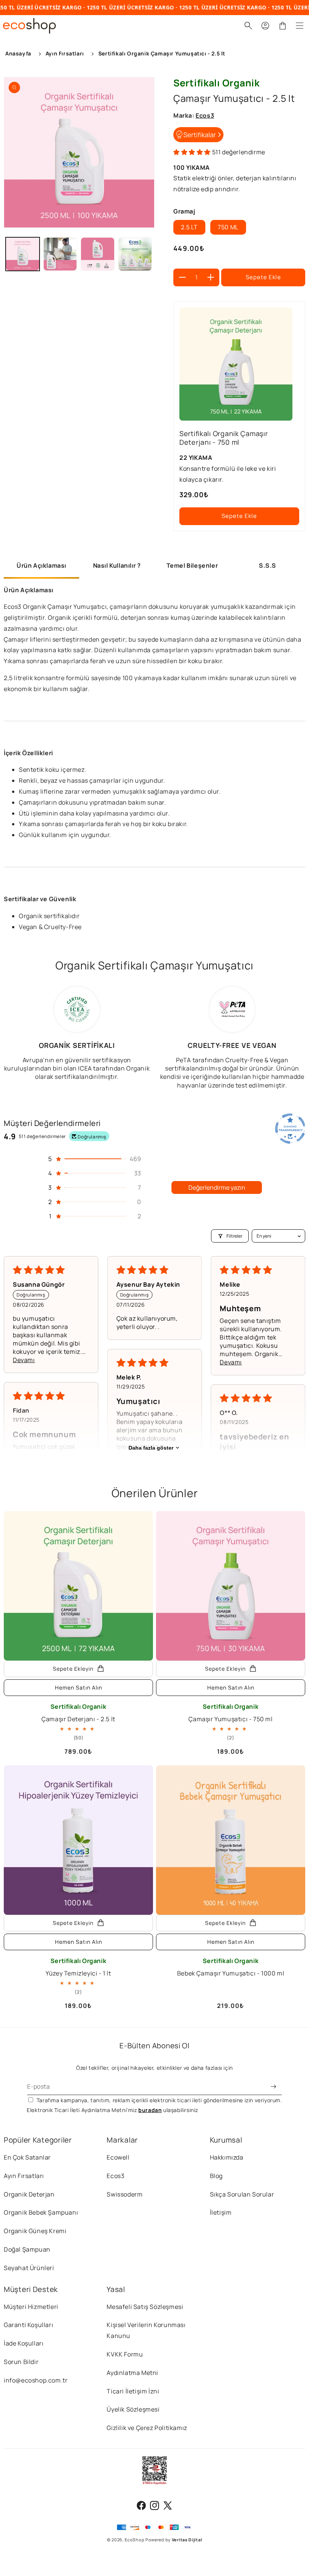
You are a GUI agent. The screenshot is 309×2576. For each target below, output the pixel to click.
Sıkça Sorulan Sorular (242, 2194)
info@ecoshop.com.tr (36, 2380)
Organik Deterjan (29, 2194)
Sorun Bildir (21, 2362)
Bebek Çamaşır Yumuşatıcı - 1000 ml (231, 1967)
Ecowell (118, 2157)
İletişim (221, 2212)
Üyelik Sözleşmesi (133, 2409)
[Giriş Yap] (265, 26)
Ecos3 (115, 2176)
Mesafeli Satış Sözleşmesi (145, 2307)
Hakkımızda (227, 2157)
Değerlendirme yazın (217, 1187)
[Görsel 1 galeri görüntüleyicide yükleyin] (23, 254)
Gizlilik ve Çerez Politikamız (147, 2428)
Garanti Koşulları (28, 2325)
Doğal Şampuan (27, 2249)
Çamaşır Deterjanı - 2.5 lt (78, 1713)
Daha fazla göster (151, 1448)
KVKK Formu (125, 2354)
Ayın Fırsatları (24, 2176)
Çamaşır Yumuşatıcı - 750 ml (230, 1713)
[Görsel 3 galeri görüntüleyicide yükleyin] (98, 254)
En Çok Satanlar (27, 2157)
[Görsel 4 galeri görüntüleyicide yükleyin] (135, 254)
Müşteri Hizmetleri (31, 2307)
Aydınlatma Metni (132, 2373)
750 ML (228, 227)
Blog (216, 2176)
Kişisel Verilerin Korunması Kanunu (146, 2330)
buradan (150, 2110)
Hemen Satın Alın (79, 1687)
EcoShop (135, 2540)
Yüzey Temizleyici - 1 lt (78, 1967)
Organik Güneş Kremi (35, 2231)
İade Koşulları (24, 2343)
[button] (302, 26)
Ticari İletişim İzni (133, 2391)
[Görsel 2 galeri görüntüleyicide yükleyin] (60, 254)
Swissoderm (125, 2194)
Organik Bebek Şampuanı (41, 2212)
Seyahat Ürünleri (29, 2268)
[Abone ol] (274, 2087)
